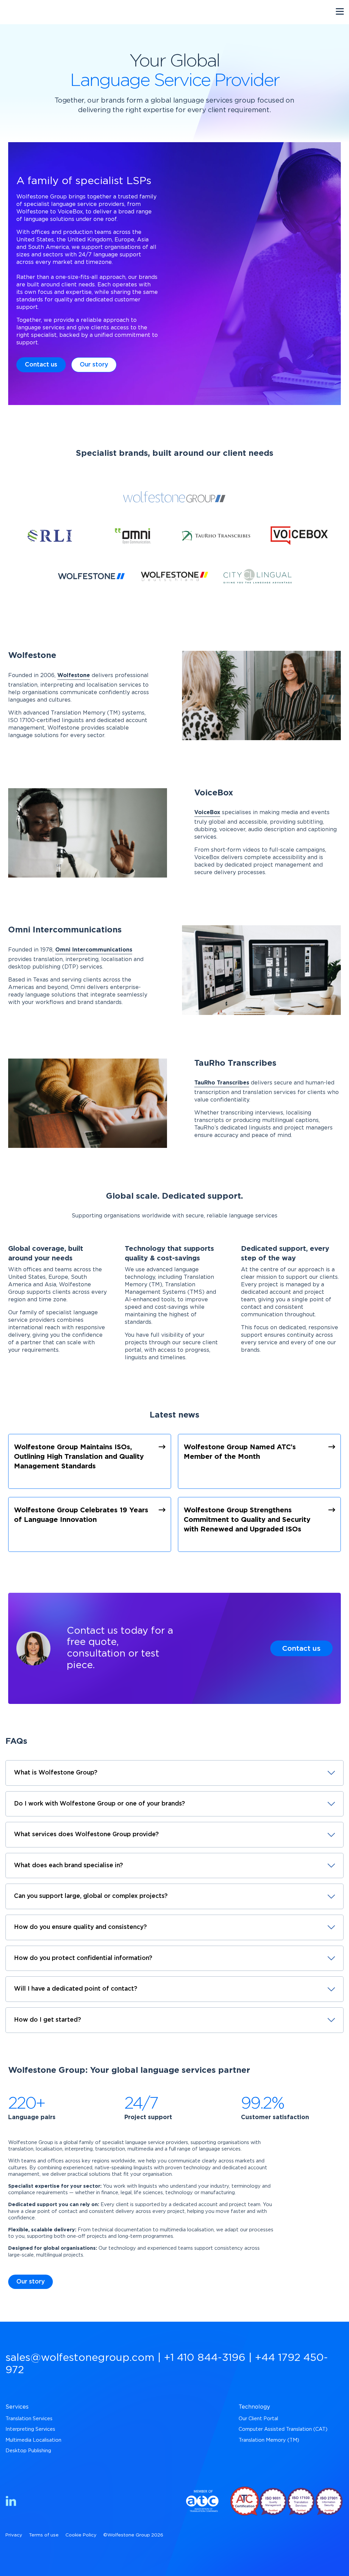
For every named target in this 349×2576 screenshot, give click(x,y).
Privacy (14, 2535)
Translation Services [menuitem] (29, 2419)
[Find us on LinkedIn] (11, 2502)
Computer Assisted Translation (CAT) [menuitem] (283, 2429)
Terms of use (44, 2535)
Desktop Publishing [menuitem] (28, 2451)
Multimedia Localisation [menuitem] (33, 2440)
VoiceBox (207, 812)
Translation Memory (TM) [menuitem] (269, 2440)
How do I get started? (48, 2020)
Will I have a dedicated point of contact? (76, 1989)
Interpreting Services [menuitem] (30, 2429)
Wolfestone (74, 675)
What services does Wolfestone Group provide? (86, 1834)
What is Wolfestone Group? (56, 1773)
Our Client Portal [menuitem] (258, 2419)
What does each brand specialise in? (69, 1866)
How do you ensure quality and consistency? (80, 1927)
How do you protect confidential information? (83, 1958)
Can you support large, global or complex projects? (91, 1896)
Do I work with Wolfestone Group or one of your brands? (100, 1804)
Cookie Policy (81, 2535)
